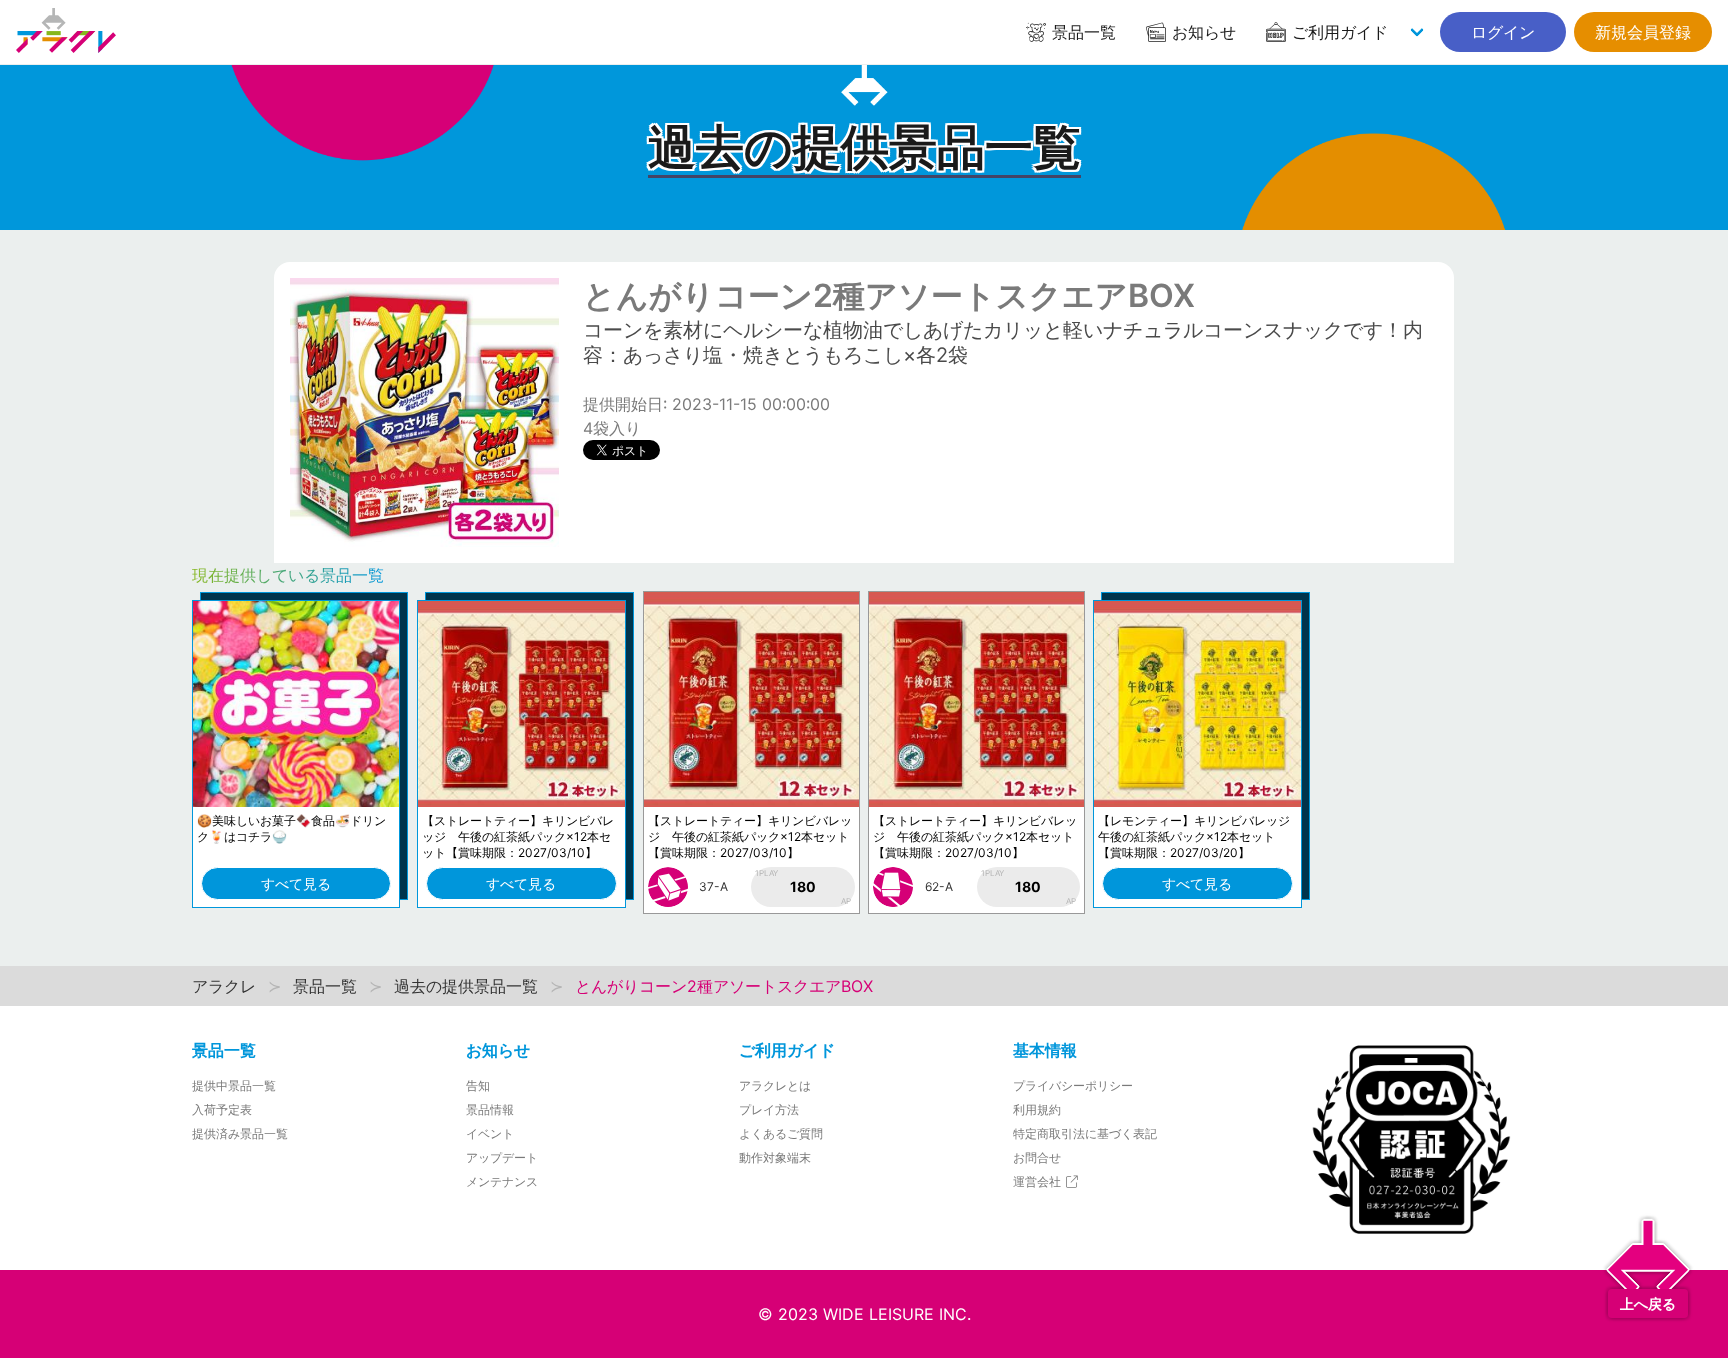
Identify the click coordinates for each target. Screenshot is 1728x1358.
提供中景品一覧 (234, 1085)
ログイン (1503, 32)
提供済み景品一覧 (240, 1133)
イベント (490, 1133)
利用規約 (1037, 1109)
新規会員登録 (1643, 32)
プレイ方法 (769, 1109)
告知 (478, 1085)
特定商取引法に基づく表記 (1085, 1133)
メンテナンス (502, 1181)
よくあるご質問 (781, 1133)
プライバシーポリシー (1073, 1085)
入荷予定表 (222, 1109)
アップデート (502, 1157)
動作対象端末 (775, 1157)
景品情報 (490, 1109)
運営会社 (1038, 1181)
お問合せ (1037, 1157)
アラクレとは (775, 1085)
